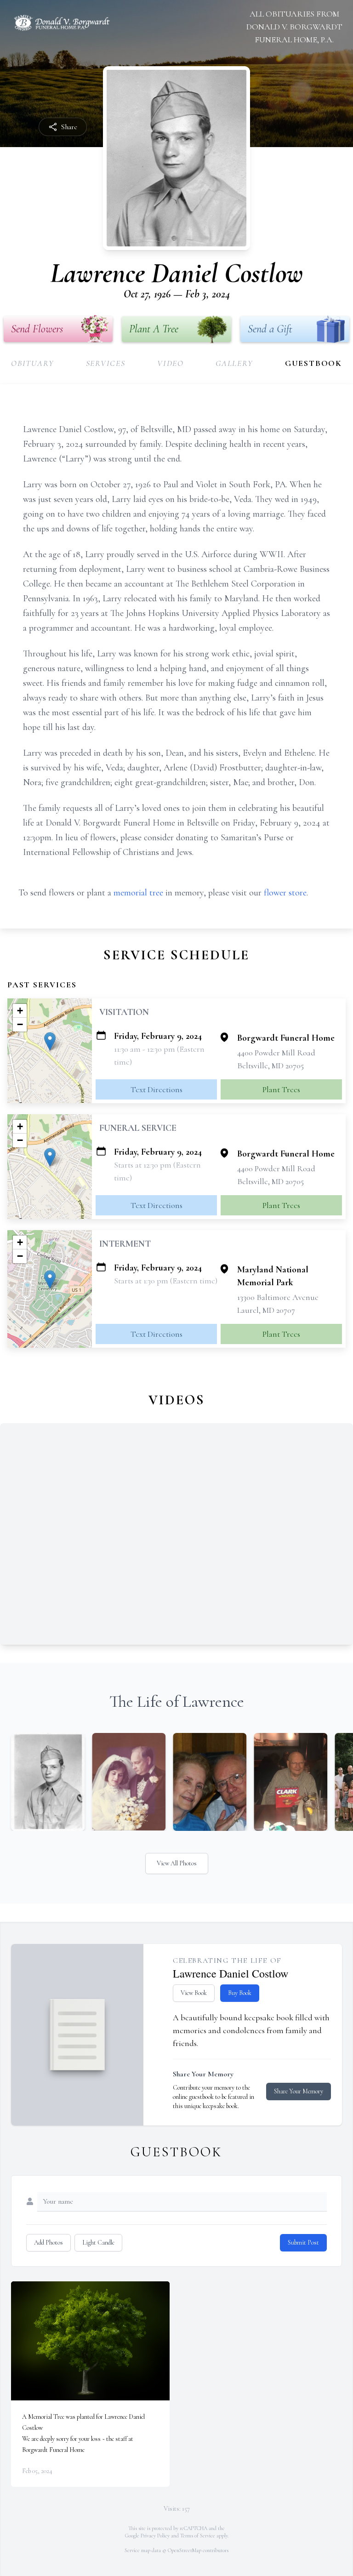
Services (106, 363)
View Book (194, 1993)
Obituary (32, 363)
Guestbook (313, 363)
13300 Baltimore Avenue (278, 1297)
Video (171, 363)
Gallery (234, 363)
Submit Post (303, 2243)
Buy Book (240, 1993)
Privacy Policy (155, 2536)
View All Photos (177, 1863)
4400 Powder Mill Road (276, 1053)
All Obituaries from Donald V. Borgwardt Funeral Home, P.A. (294, 27)
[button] (50, 1041)
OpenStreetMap (185, 2550)
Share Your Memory (299, 2091)
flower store (285, 893)
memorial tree (138, 893)
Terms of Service (198, 2536)
